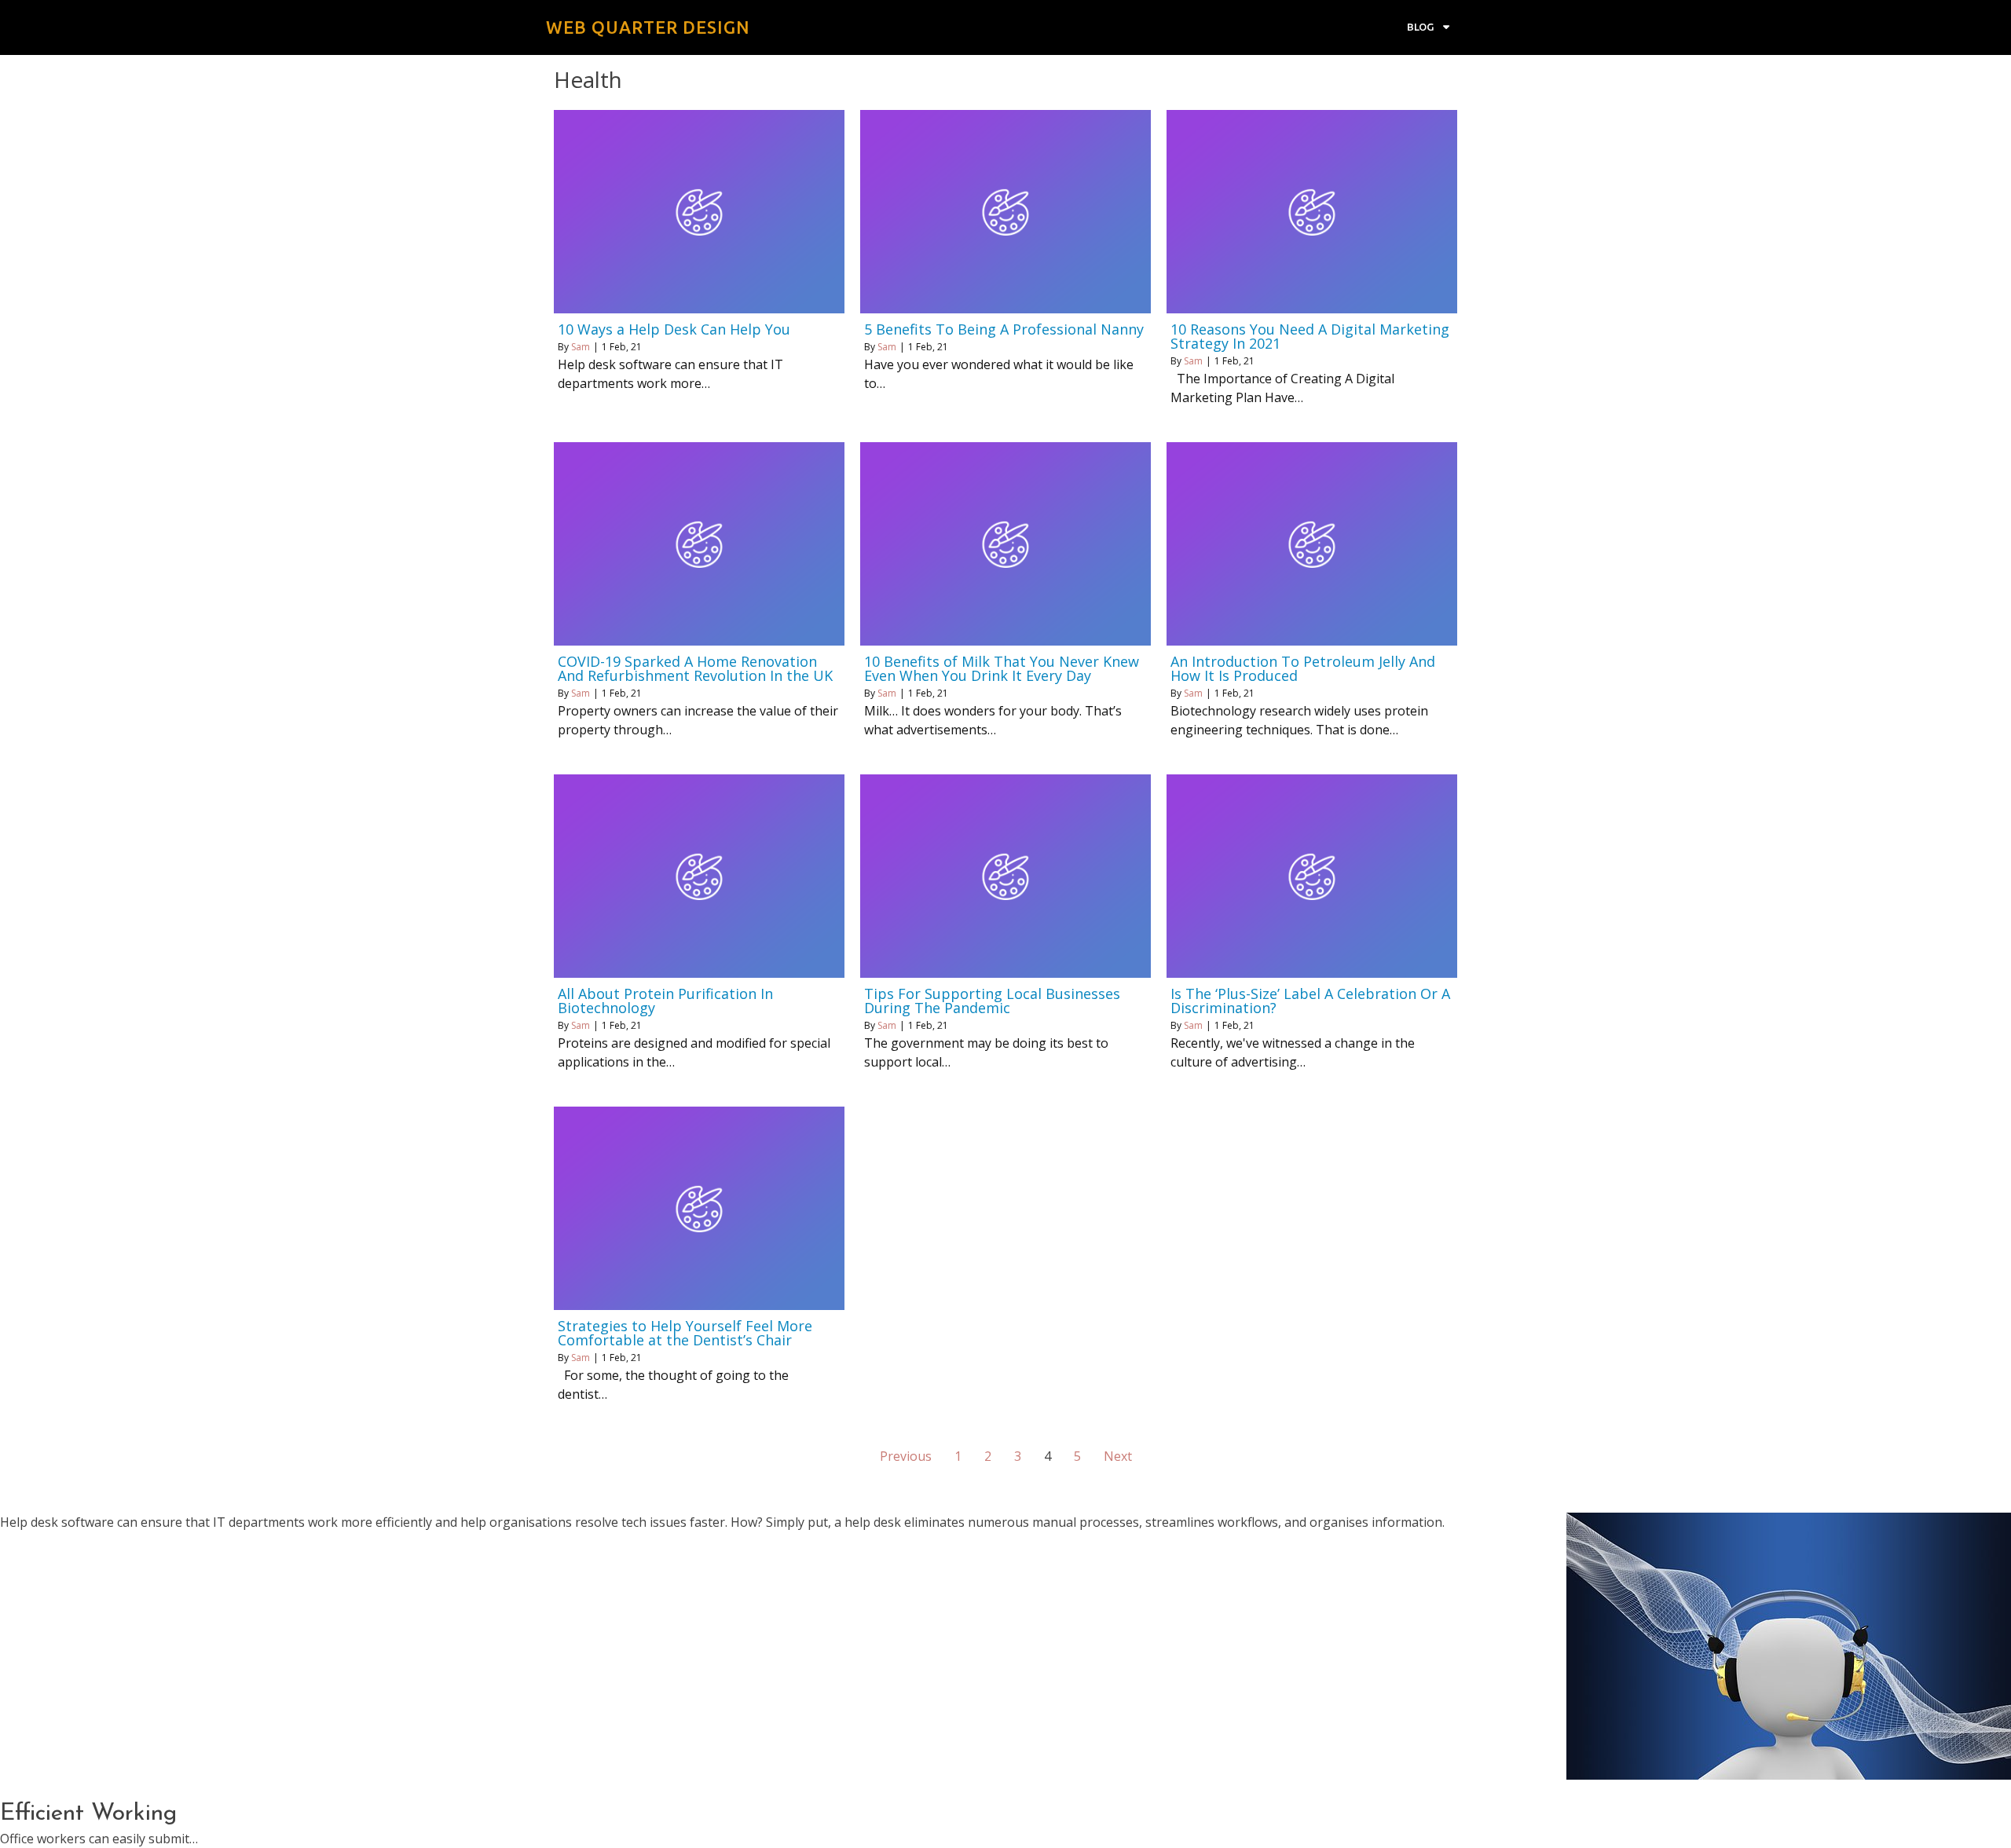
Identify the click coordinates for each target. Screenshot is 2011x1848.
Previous (906, 1456)
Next (1118, 1456)
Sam (581, 347)
